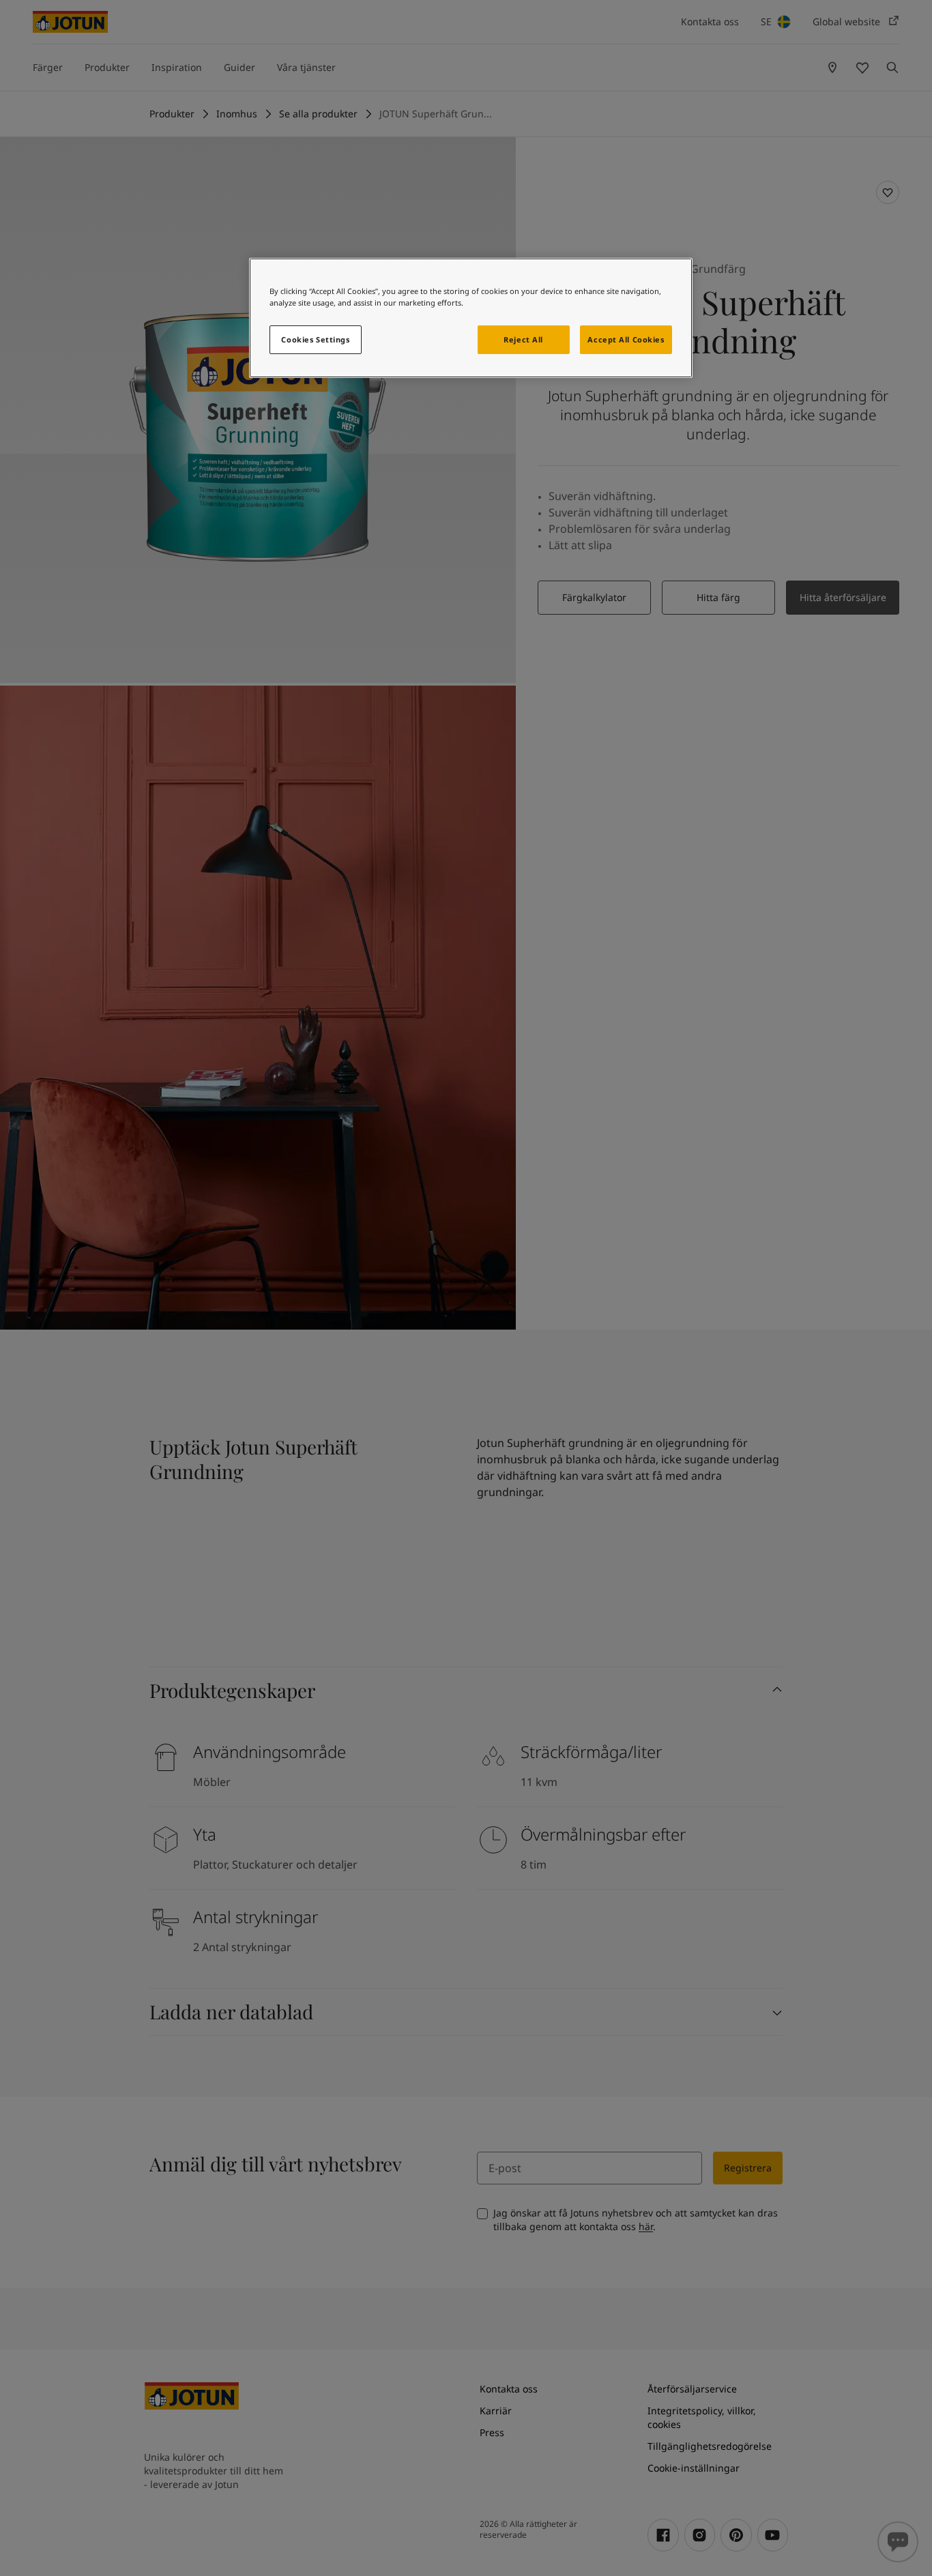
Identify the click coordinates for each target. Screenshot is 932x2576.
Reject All (523, 339)
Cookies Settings (315, 339)
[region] (471, 318)
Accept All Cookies (626, 339)
